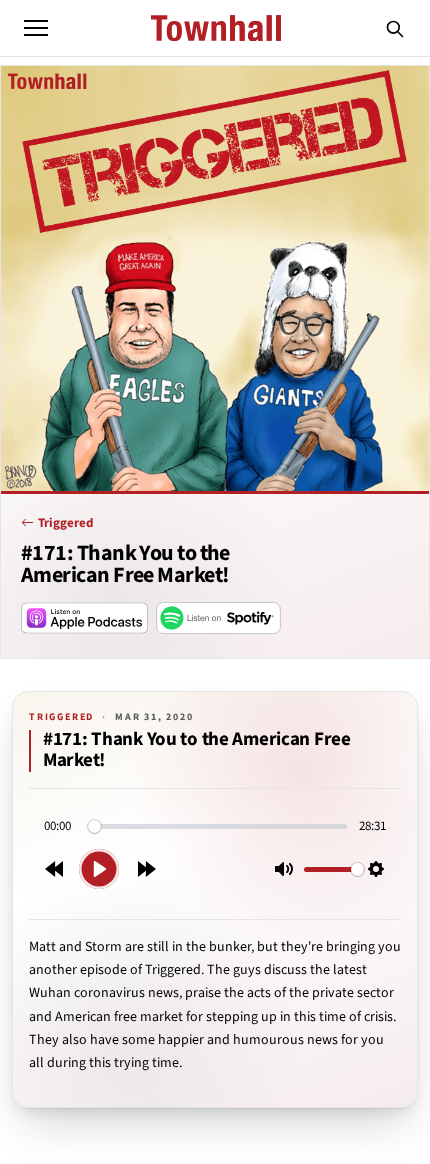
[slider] (217, 826)
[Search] (395, 28)
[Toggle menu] (36, 28)
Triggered (65, 523)
